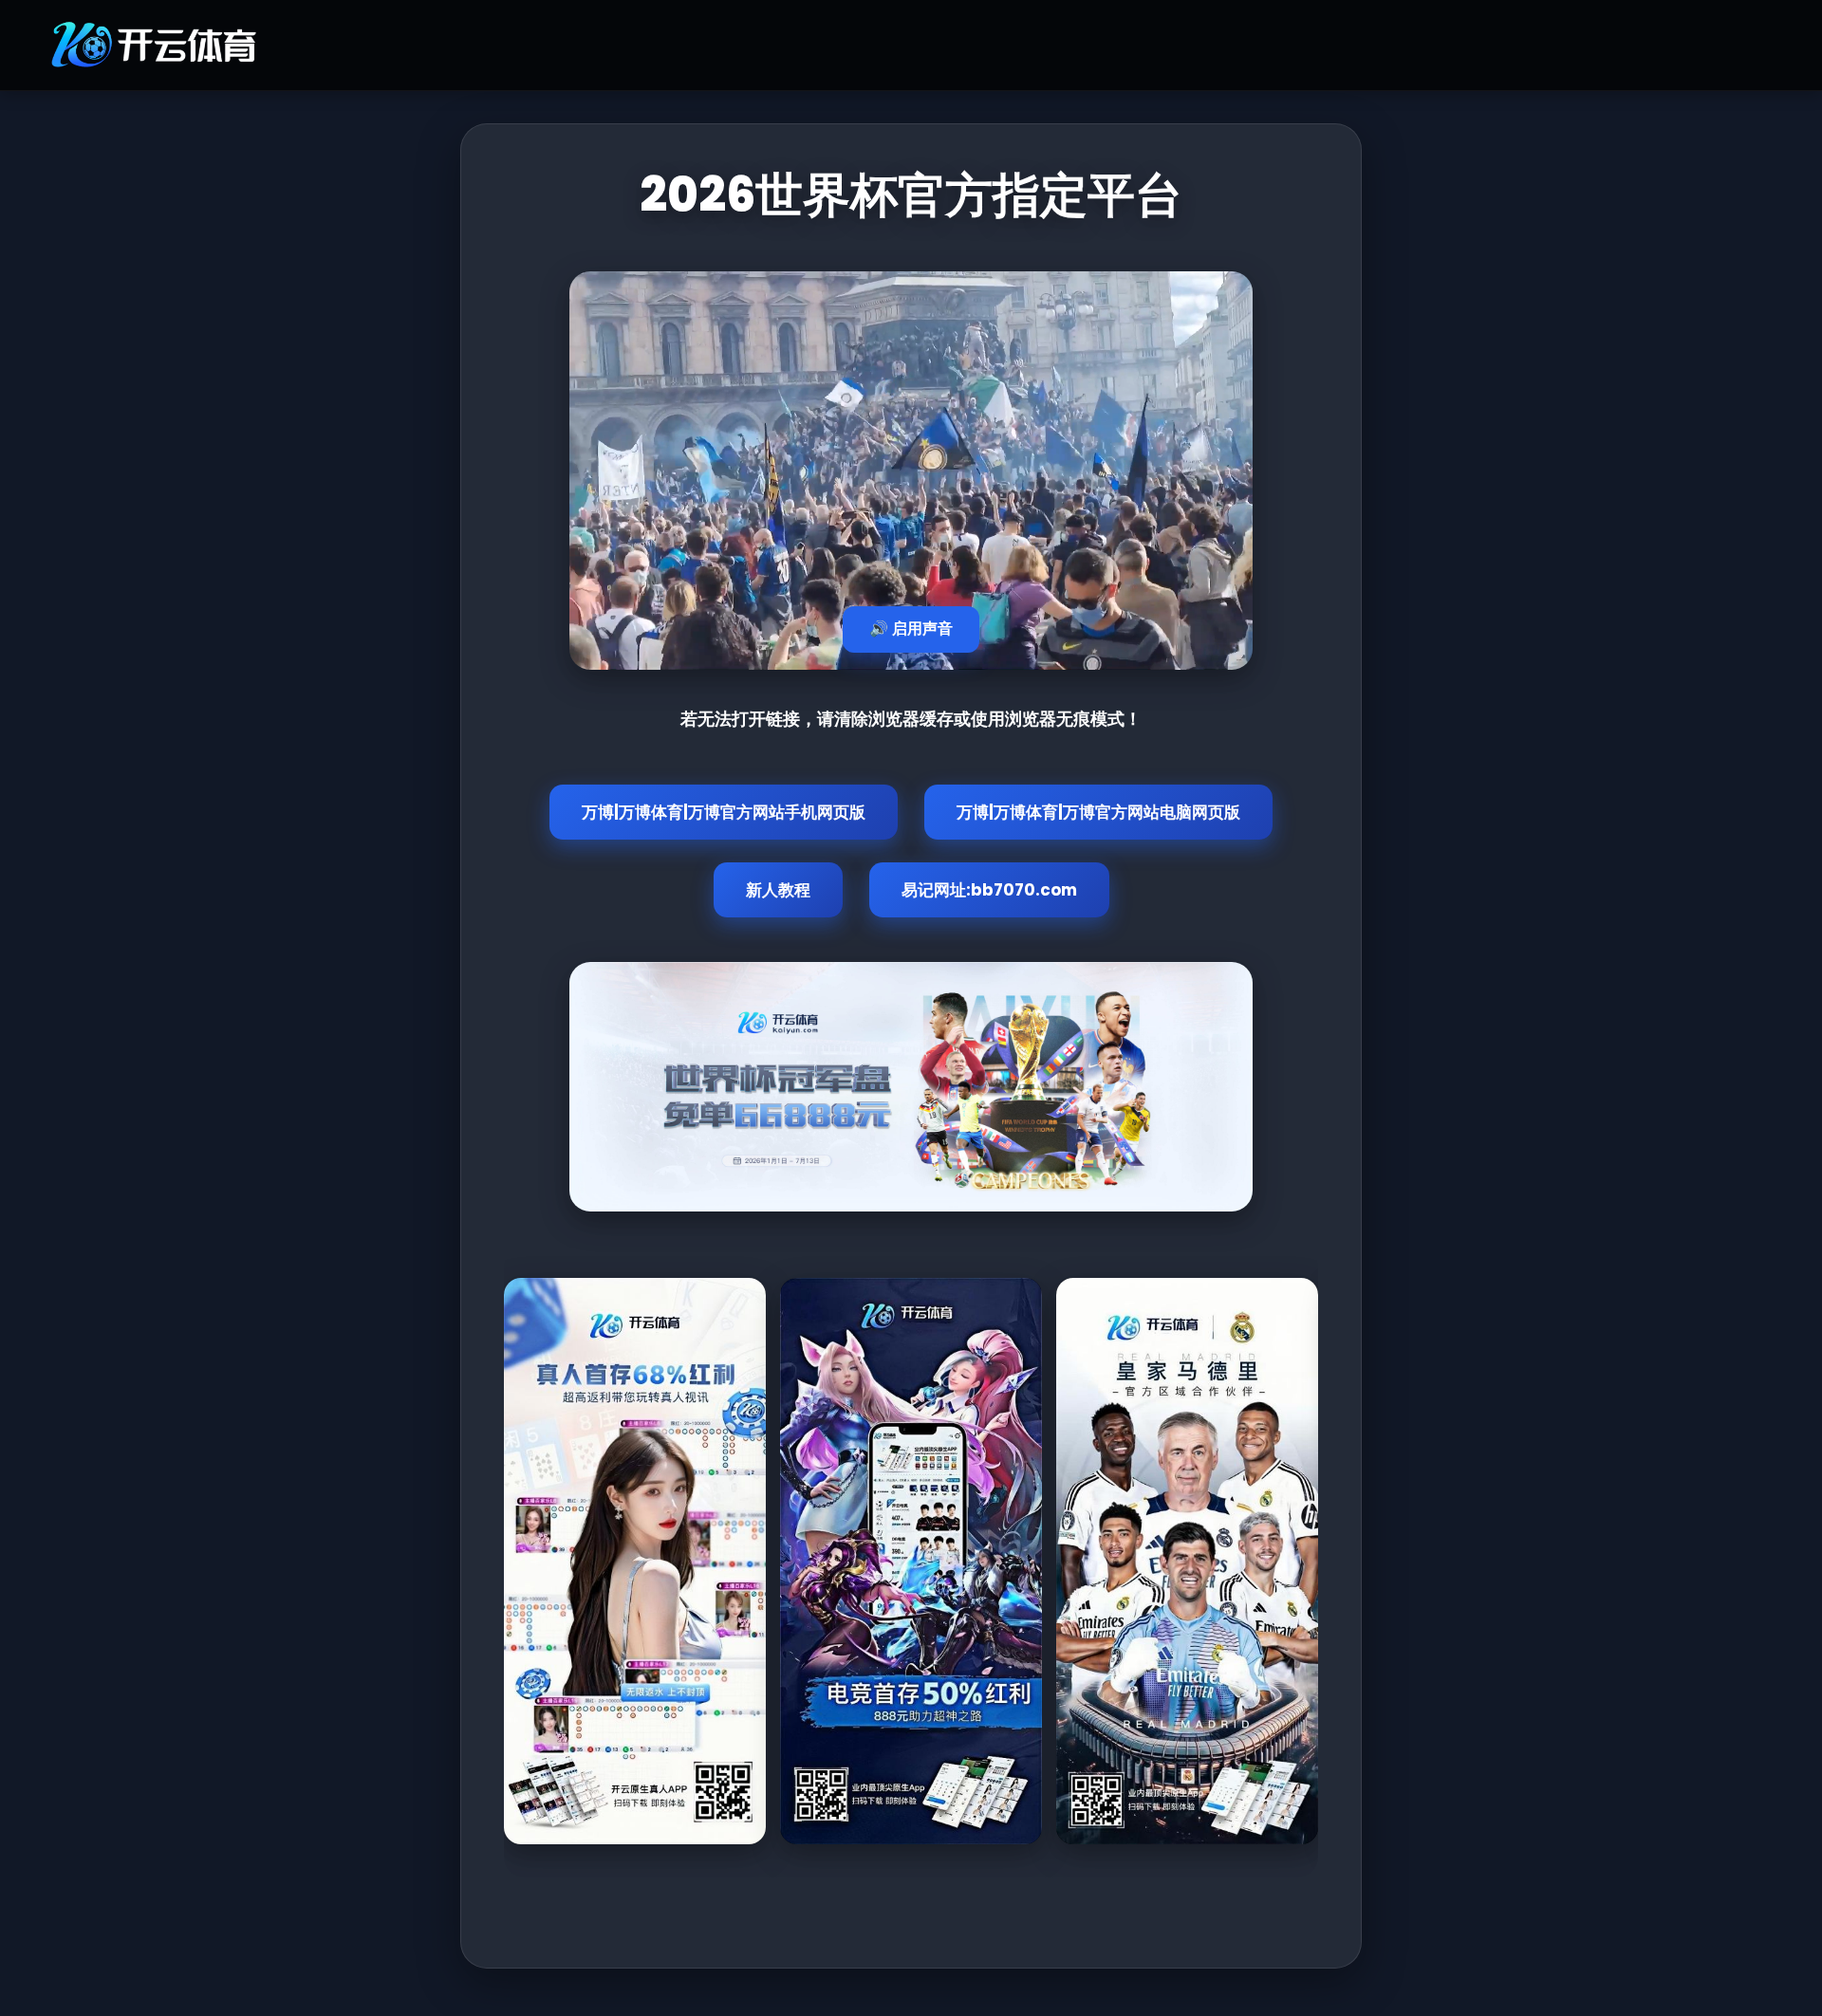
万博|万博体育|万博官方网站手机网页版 (724, 812)
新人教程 (778, 890)
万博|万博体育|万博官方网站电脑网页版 (1098, 812)
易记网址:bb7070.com (989, 890)
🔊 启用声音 (911, 629)
